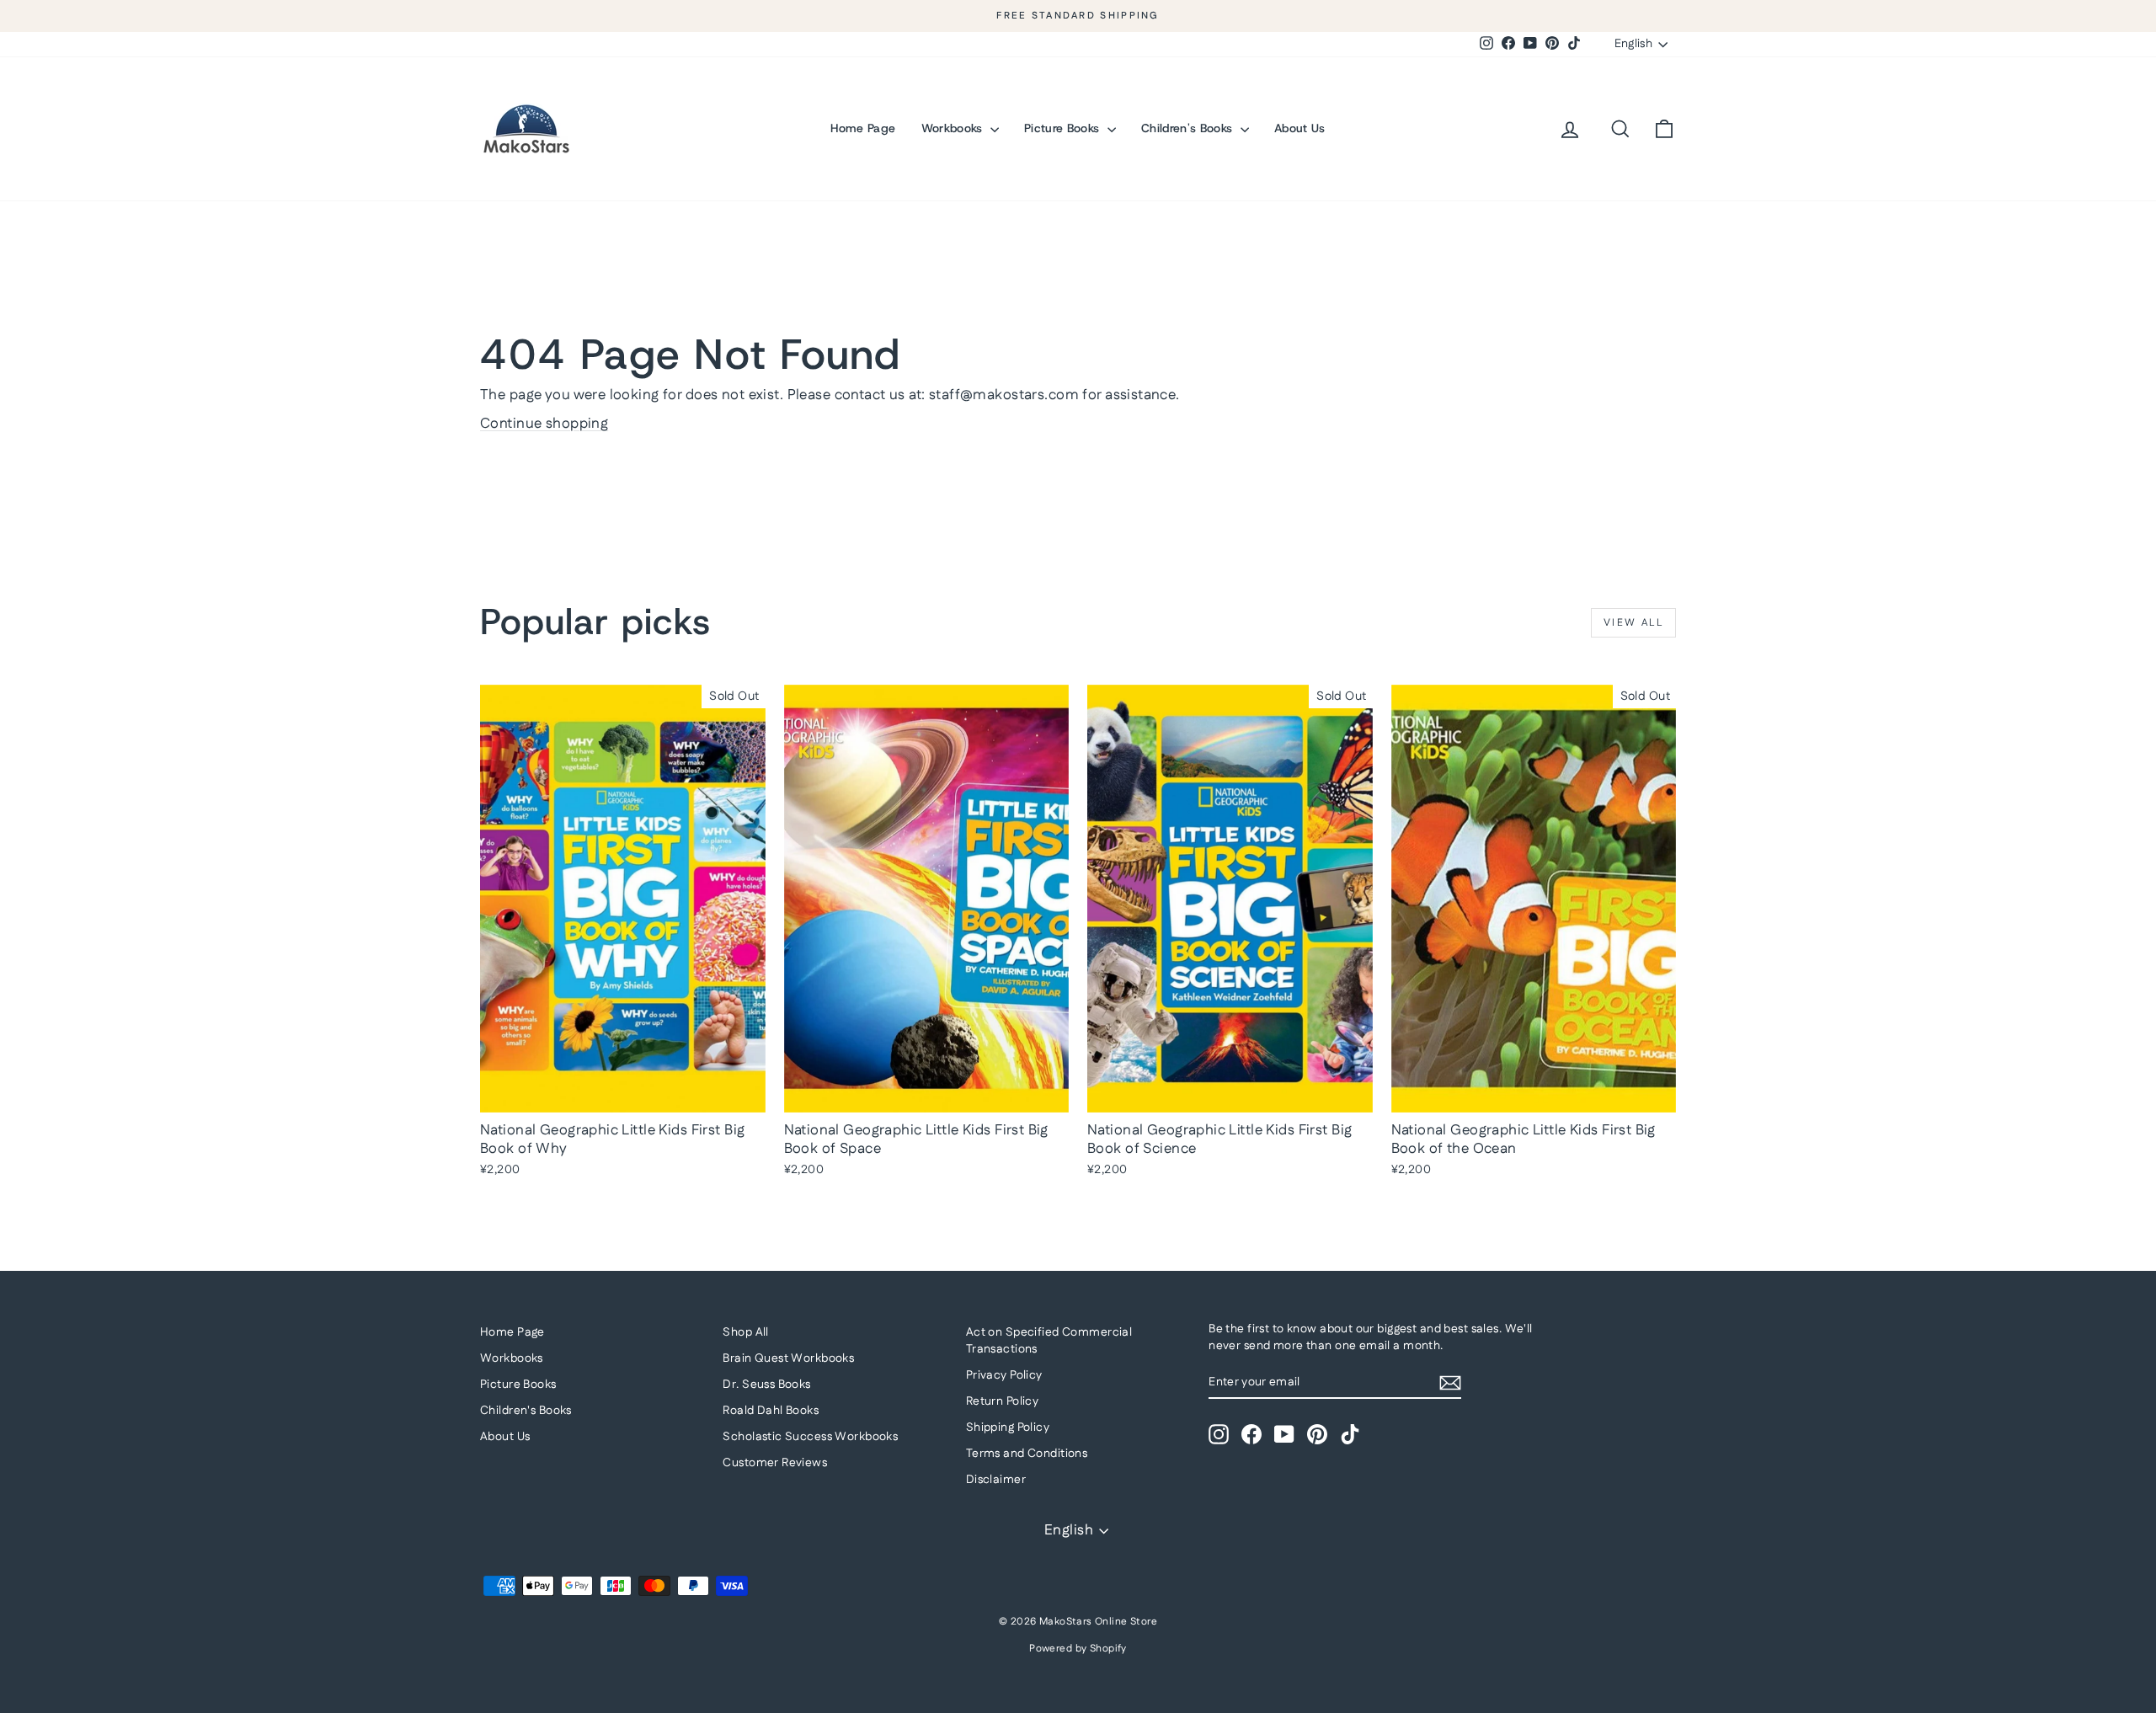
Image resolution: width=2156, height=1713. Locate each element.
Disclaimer (996, 1480)
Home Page (863, 128)
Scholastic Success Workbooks (810, 1437)
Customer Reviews (775, 1463)
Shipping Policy (1008, 1427)
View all (1633, 623)
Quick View (623, 1094)
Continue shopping (544, 424)
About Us (1300, 128)
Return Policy (1003, 1401)
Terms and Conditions (1027, 1454)
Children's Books (1189, 128)
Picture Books (1064, 128)
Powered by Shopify (1078, 1649)
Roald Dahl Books (771, 1411)
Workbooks (954, 128)
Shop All (745, 1332)
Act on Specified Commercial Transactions (1049, 1341)
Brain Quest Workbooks (788, 1358)
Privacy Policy (1004, 1375)
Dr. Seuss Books (766, 1385)
